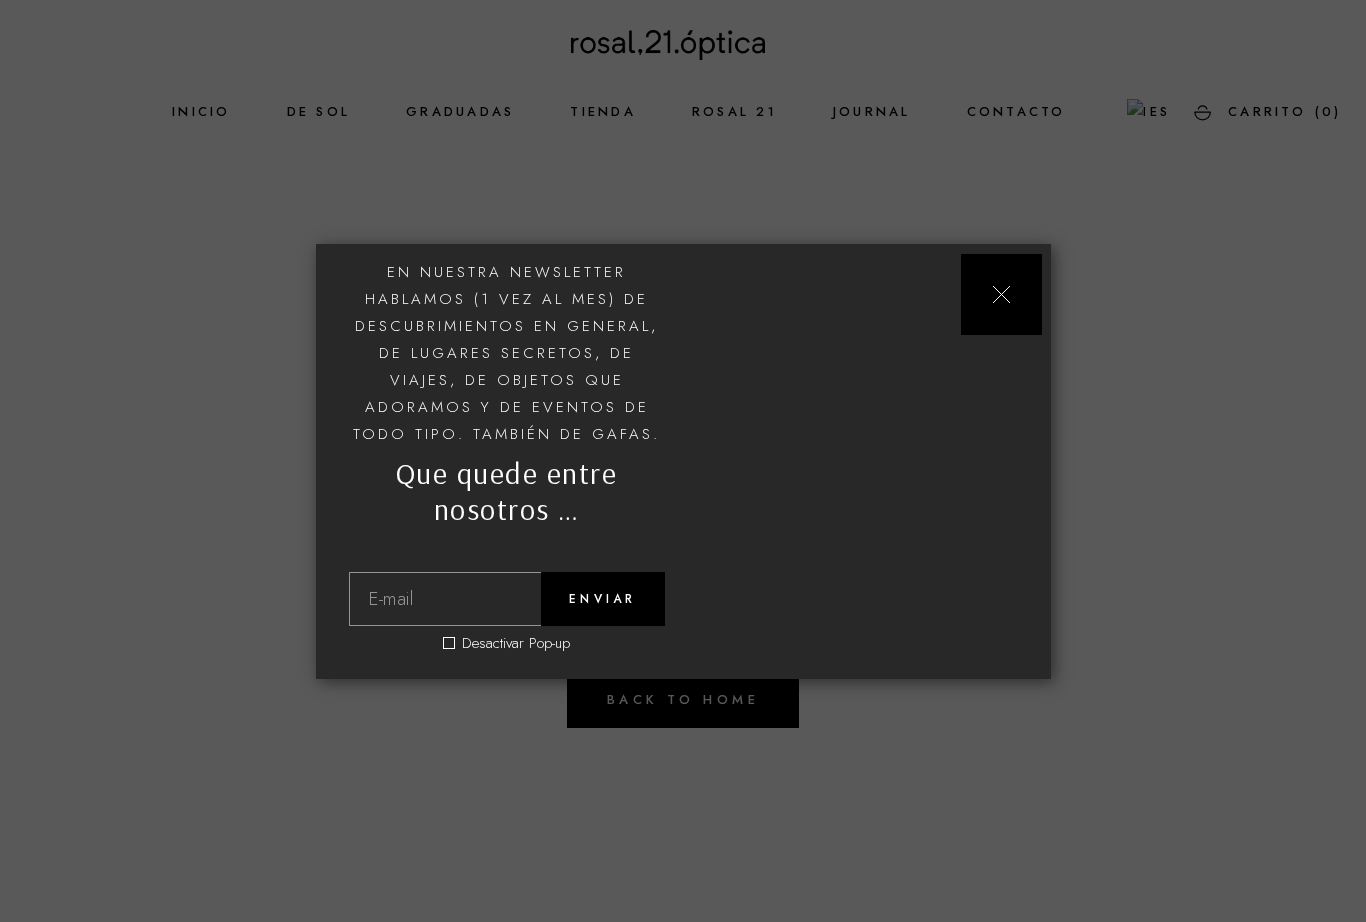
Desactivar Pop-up (516, 643)
